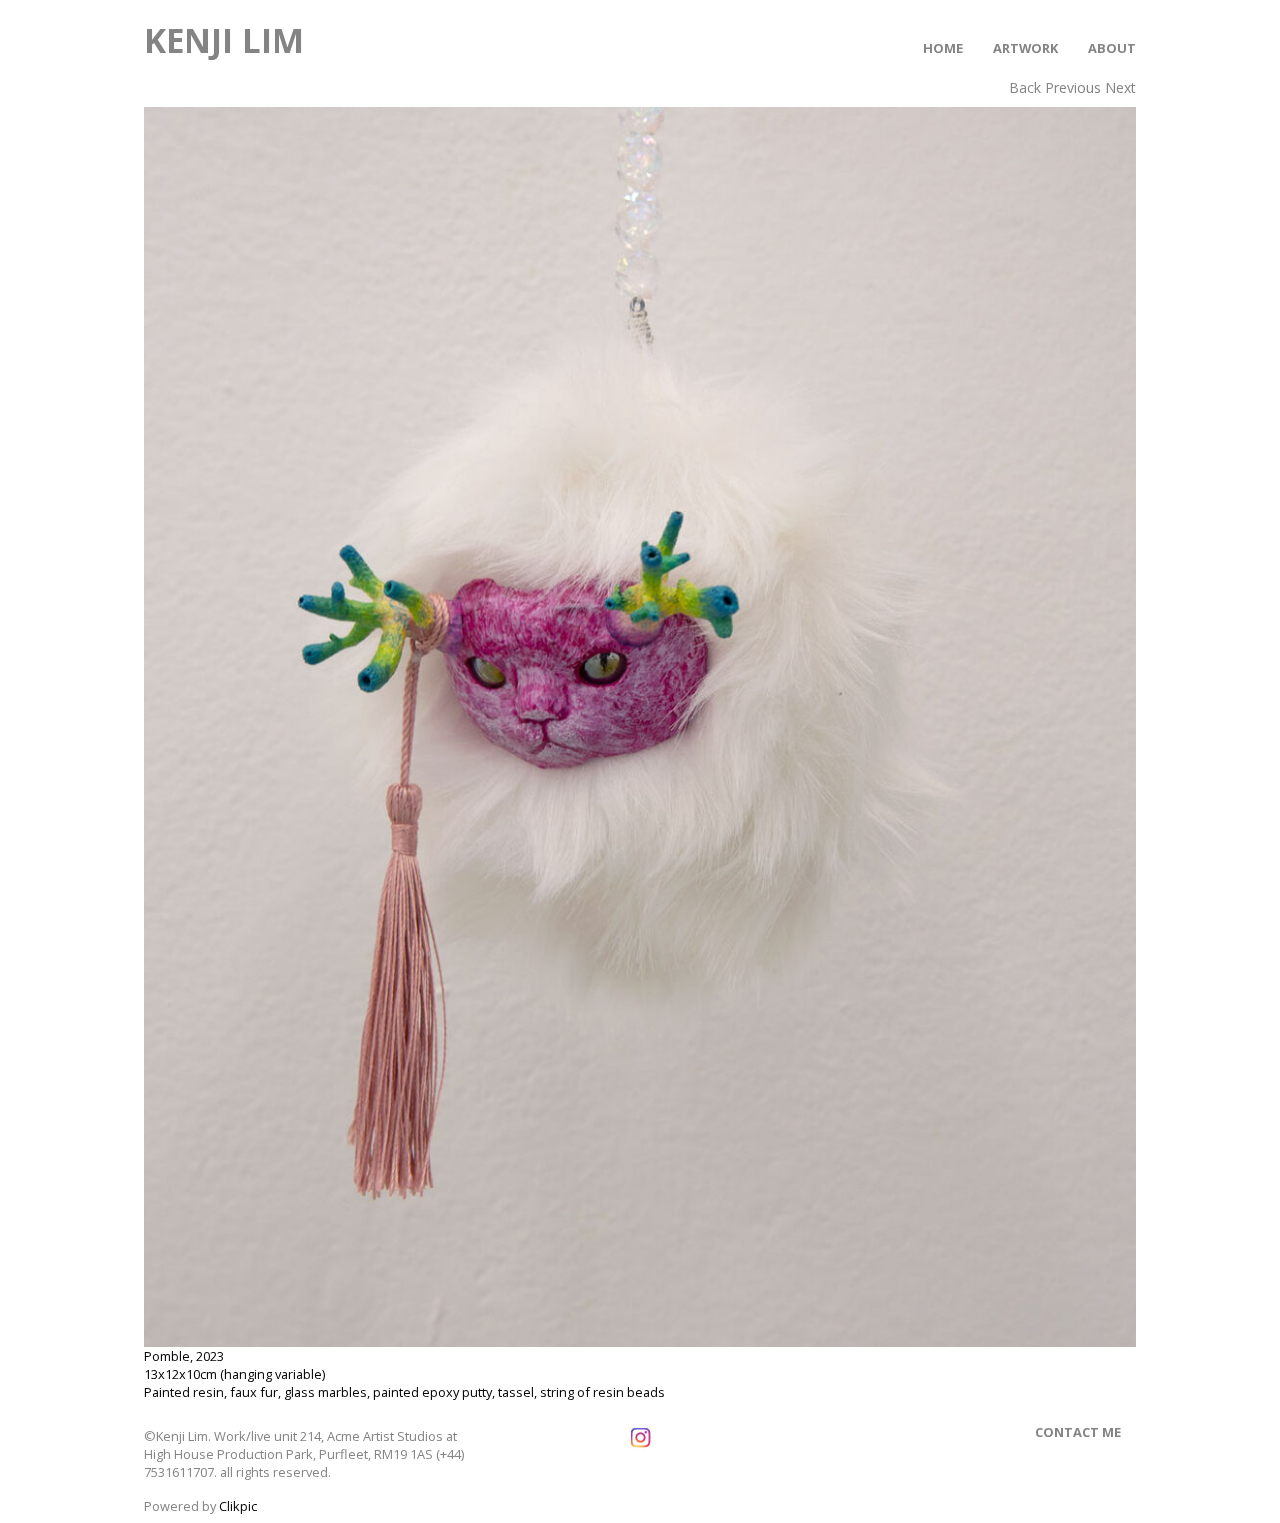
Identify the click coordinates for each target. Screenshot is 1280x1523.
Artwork (1025, 48)
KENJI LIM (224, 40)
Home (943, 48)
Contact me (1078, 1432)
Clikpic (238, 1506)
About (1112, 48)
